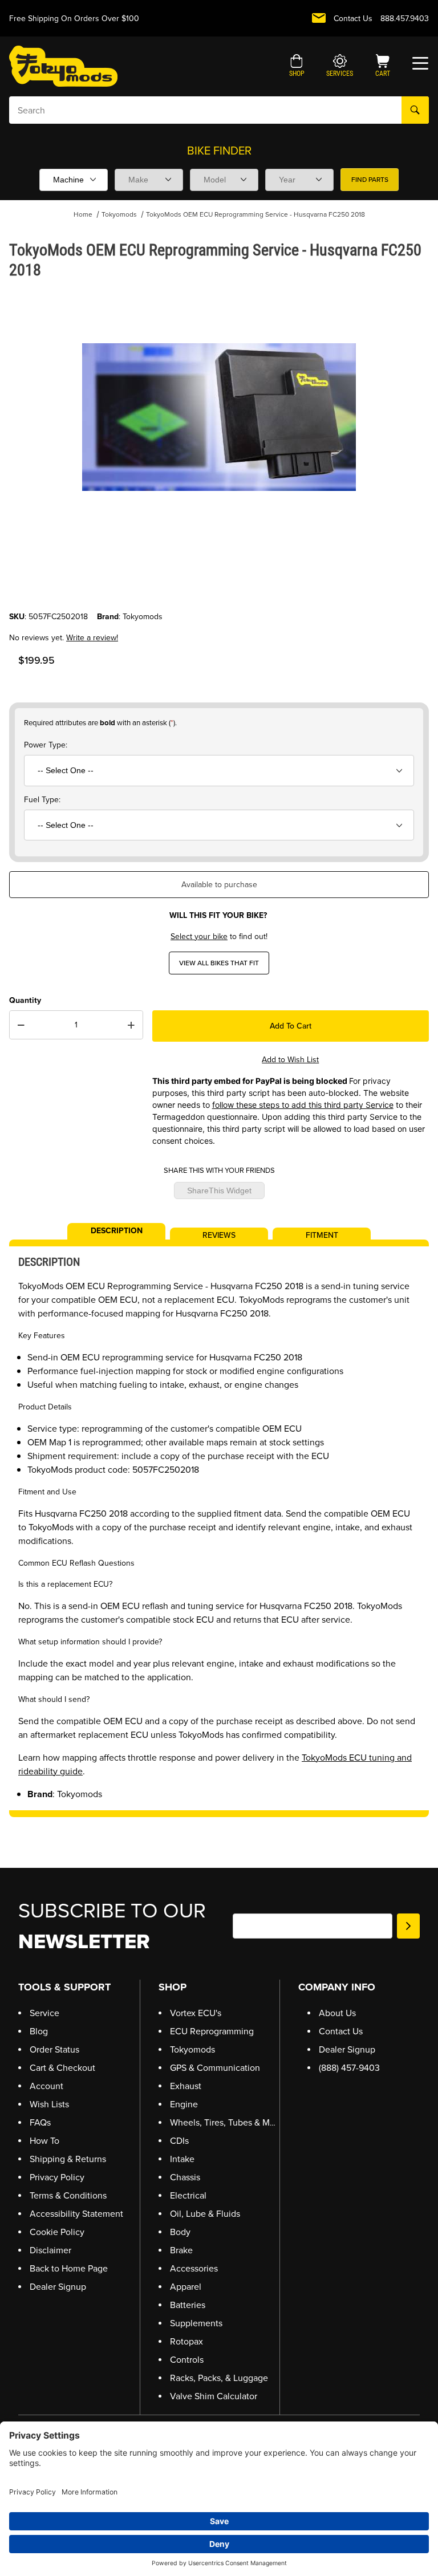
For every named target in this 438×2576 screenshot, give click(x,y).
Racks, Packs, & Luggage (219, 2378)
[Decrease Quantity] (21, 1025)
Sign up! (408, 1926)
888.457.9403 (405, 19)
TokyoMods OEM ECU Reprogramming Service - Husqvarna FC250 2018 (255, 214)
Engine (184, 2104)
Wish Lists (49, 2104)
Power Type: (46, 745)
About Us (337, 2013)
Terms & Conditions (68, 2195)
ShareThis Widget (219, 1191)
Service (44, 2013)
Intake (182, 2159)
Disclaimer (50, 2250)
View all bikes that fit (219, 963)
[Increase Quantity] (131, 1025)
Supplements (196, 2323)
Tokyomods (119, 214)
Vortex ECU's (196, 2013)
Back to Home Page (69, 2268)
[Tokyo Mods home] (63, 66)
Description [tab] (117, 1230)
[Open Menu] (420, 63)
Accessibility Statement (76, 2214)
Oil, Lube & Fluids (205, 2214)
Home (83, 214)
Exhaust (186, 2086)
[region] (219, 583)
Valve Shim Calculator (214, 2396)
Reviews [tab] (219, 1234)
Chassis (185, 2177)
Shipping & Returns (68, 2159)
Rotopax (186, 2341)
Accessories (194, 2268)
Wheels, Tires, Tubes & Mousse (232, 2122)
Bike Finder (219, 151)
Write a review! (92, 638)
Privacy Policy (57, 2177)
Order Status (54, 2049)
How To (44, 2141)
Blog (39, 2031)
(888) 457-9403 (349, 2068)
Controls (187, 2360)
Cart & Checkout (62, 2068)
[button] (297, 67)
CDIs (179, 2141)
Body (180, 2232)
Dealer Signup (58, 2287)
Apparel (186, 2287)
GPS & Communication (215, 2068)
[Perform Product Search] (415, 110)
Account (46, 2086)
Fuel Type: (42, 800)
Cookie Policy (57, 2232)
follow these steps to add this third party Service (303, 1105)
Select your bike (199, 936)
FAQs (40, 2122)
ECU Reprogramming (212, 2031)
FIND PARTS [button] (370, 180)
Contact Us (353, 19)
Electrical (188, 2195)
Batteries (188, 2305)
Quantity (25, 1000)
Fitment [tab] (322, 1234)
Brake (181, 2250)
